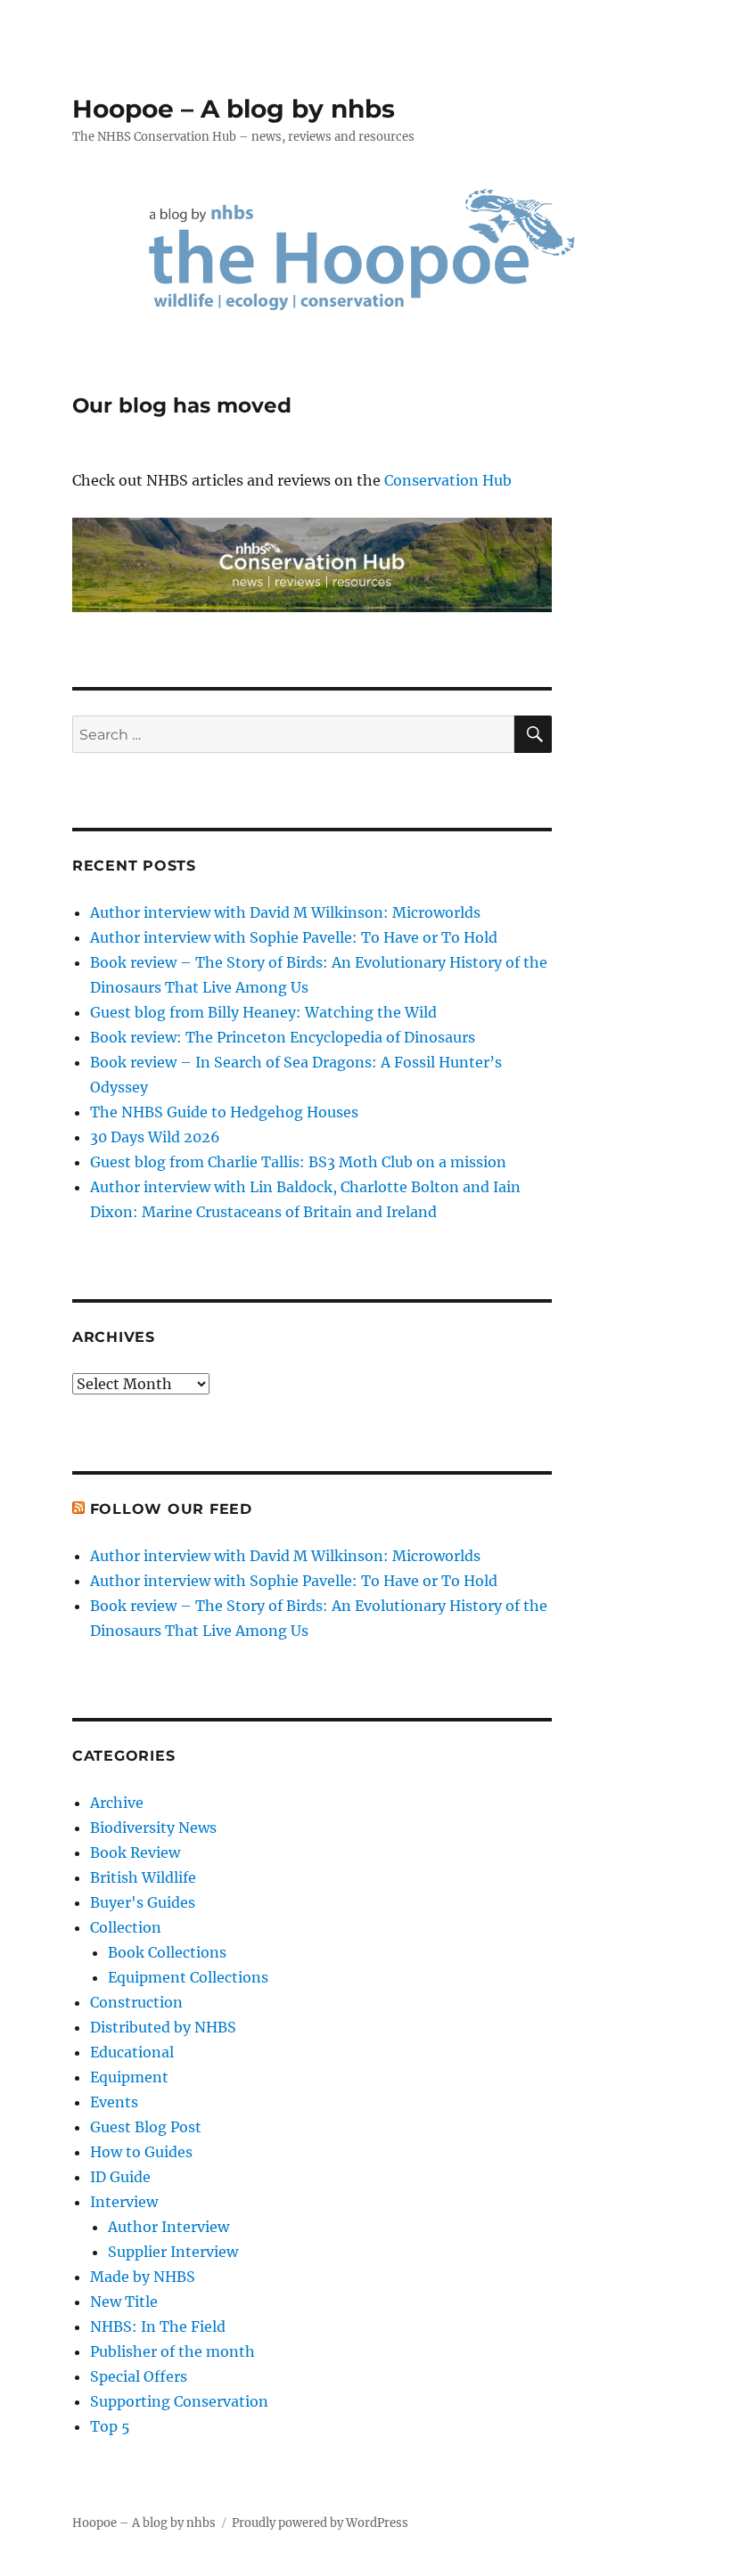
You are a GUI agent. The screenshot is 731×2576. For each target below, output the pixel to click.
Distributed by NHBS (163, 2027)
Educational (132, 2052)
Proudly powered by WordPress (320, 2523)
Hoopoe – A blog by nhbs (234, 109)
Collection (126, 1927)
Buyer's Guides (143, 1902)
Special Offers (139, 2376)
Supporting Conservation (179, 2401)
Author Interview (168, 2227)
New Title (124, 2302)
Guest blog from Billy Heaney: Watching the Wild (263, 1012)
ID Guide (120, 2177)
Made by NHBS (143, 2277)
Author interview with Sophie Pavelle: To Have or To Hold (294, 937)
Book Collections (167, 1952)
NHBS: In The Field (158, 2327)
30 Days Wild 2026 (155, 1137)
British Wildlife (143, 1877)
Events (114, 2102)
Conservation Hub (448, 480)
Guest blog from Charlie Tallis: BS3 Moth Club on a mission (298, 1162)
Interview (124, 2202)
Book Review (135, 1852)
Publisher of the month (172, 2351)
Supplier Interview (173, 2252)
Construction (136, 2002)
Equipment (129, 2077)
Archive (117, 1803)
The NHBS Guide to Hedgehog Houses (224, 1112)
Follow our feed (171, 1509)
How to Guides (141, 2152)
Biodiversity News (153, 1828)
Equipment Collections (188, 1977)
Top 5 (110, 2426)
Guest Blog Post (146, 2127)
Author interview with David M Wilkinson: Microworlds (285, 912)
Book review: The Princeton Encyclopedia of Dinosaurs (283, 1037)
